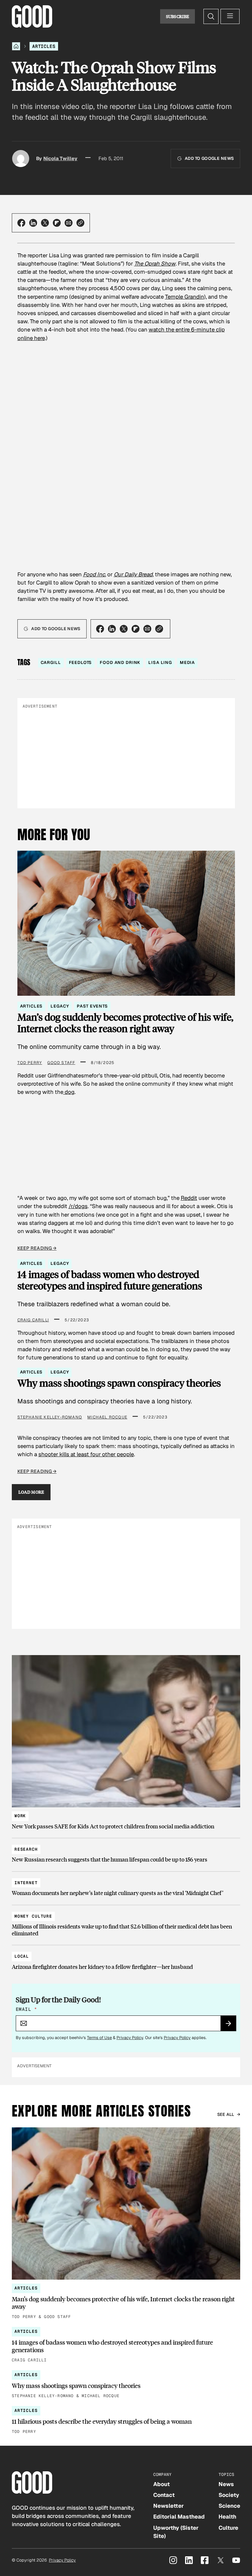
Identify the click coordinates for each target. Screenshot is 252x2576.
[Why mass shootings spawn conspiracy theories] (126, 2385)
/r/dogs (78, 1206)
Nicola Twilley (60, 158)
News (226, 2484)
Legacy (60, 1006)
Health (227, 2517)
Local (22, 1956)
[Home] (16, 46)
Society (229, 2495)
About (161, 2484)
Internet (26, 1883)
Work (20, 1816)
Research (26, 1849)
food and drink (120, 662)
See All (226, 2114)
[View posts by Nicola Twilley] (21, 159)
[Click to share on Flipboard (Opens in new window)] (57, 223)
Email (26, 2009)
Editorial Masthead (179, 2517)
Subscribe (178, 16)
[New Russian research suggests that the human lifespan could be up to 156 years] (126, 1852)
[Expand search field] (211, 16)
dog (69, 1092)
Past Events (92, 1006)
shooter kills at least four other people (86, 1454)
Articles (44, 46)
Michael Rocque (107, 1417)
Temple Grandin (185, 297)
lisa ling (160, 662)
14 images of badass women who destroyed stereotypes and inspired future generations (110, 1280)
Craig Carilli (33, 1320)
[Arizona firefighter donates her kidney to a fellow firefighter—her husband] (126, 1959)
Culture (228, 2528)
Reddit (189, 1198)
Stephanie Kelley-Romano (50, 1417)
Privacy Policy (130, 2038)
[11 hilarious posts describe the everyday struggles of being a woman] (126, 2421)
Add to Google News (209, 158)
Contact (164, 2495)
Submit (231, 2026)
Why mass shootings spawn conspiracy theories (119, 1383)
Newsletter (168, 2506)
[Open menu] (230, 16)
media (187, 662)
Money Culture (33, 1916)
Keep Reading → (37, 1248)
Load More (31, 1492)
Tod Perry (30, 1063)
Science (229, 2506)
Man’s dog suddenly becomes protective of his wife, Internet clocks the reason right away (125, 1023)
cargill (51, 662)
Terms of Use (99, 2038)
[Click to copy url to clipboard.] (80, 223)
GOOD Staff (61, 1063)
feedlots (81, 662)
